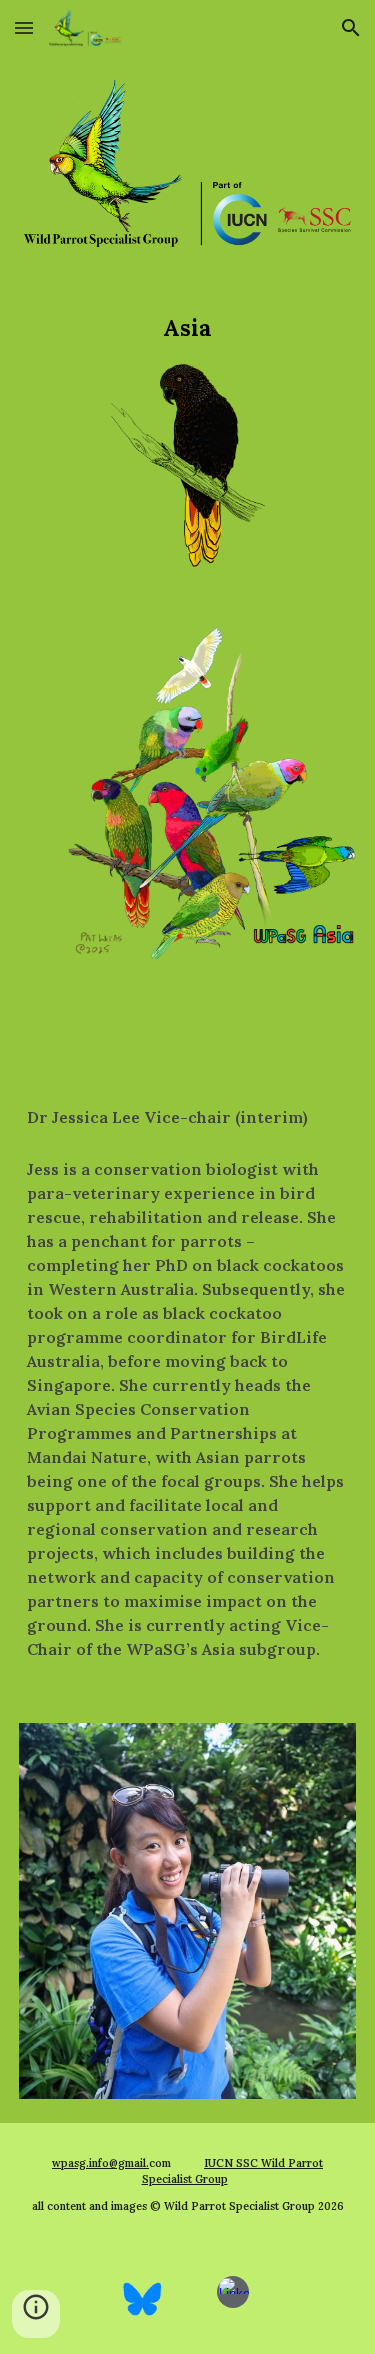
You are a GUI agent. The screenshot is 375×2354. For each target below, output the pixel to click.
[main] (187, 328)
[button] (24, 27)
